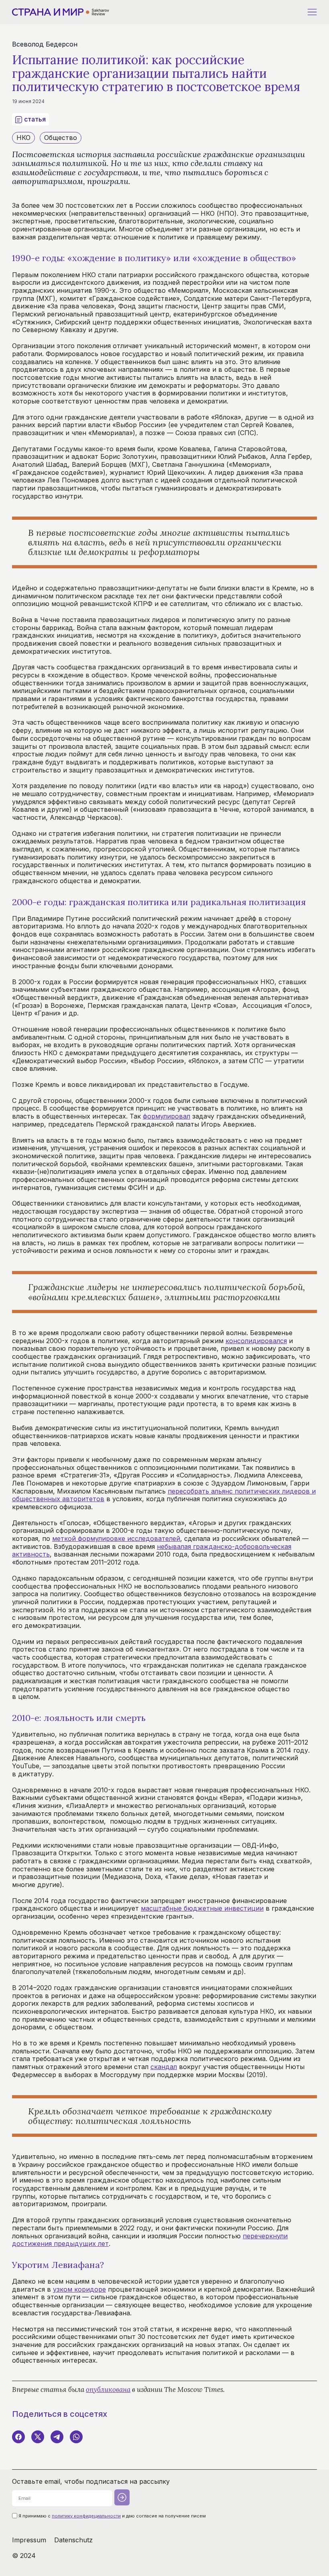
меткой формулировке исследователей (116, 1538)
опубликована (108, 2390)
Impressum (29, 2540)
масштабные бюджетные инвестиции (202, 1908)
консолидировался (256, 1341)
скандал (164, 2067)
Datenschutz (73, 2540)
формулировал (167, 1116)
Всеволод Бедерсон (45, 44)
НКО (23, 138)
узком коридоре (79, 2289)
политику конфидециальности (86, 2516)
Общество (61, 138)
